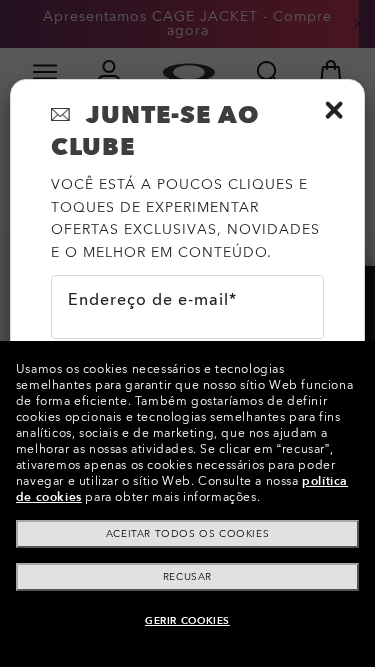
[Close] (334, 110)
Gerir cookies (187, 621)
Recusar (187, 577)
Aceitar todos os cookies (187, 534)
